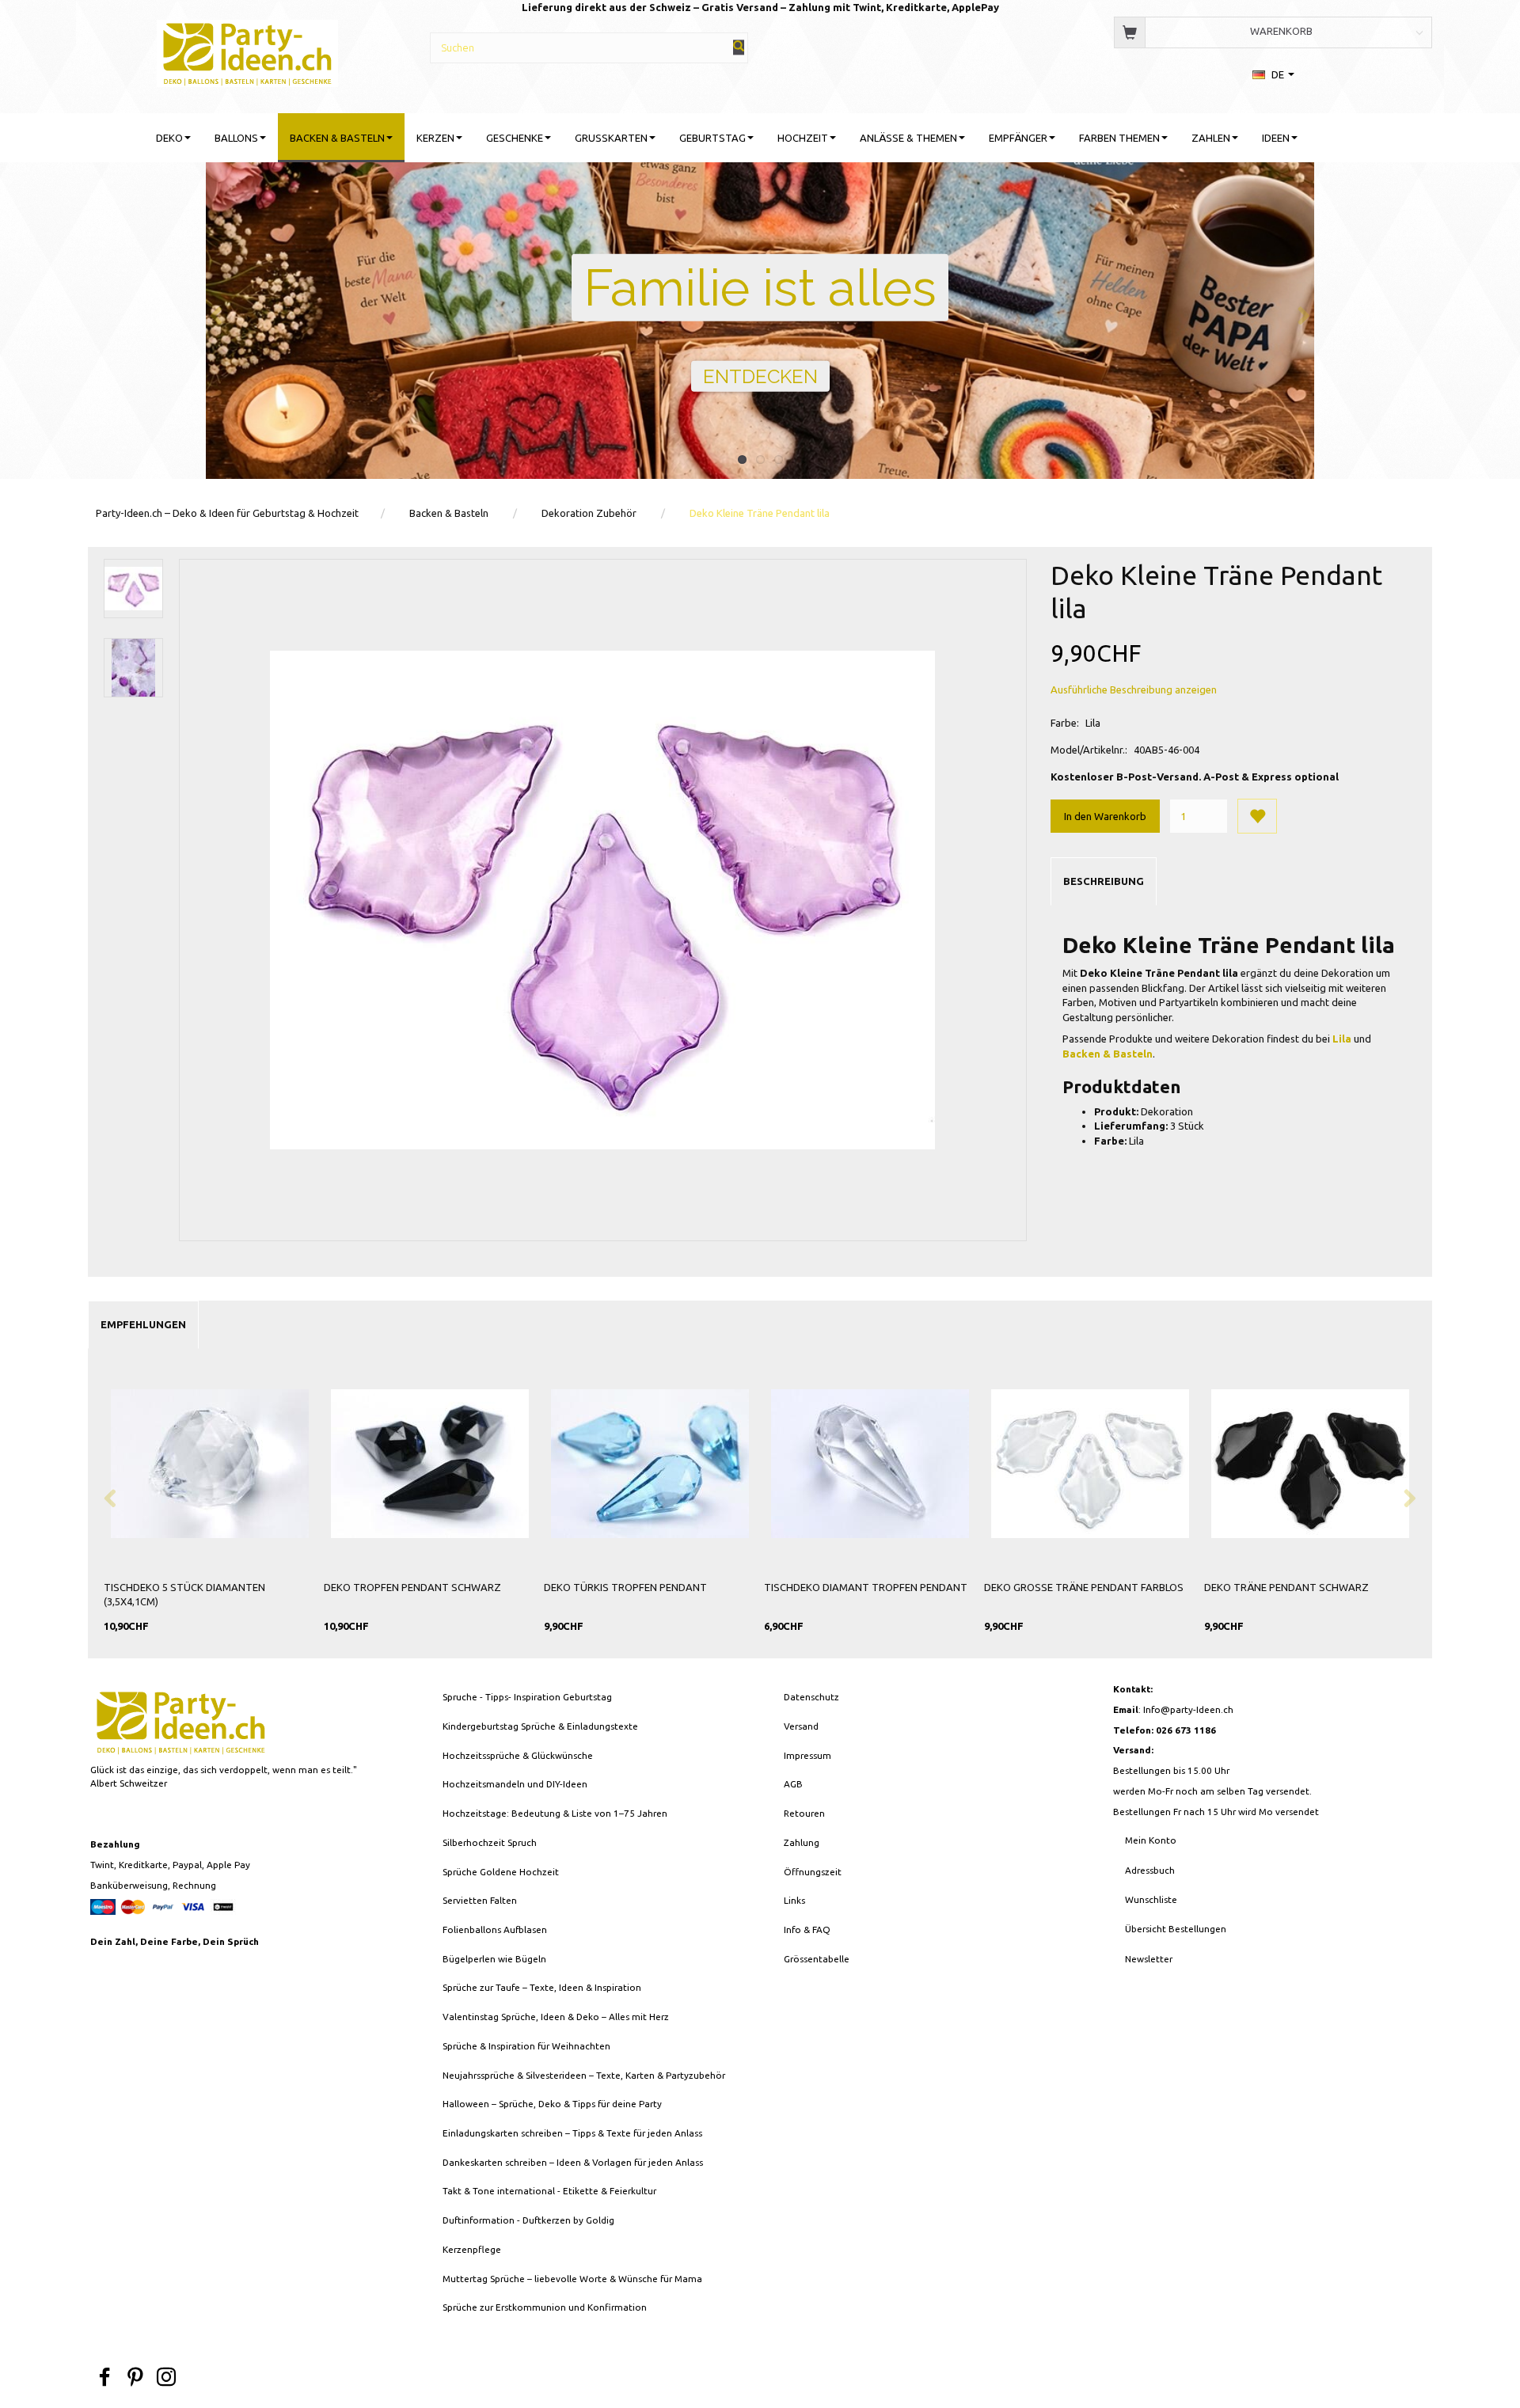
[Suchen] (739, 47)
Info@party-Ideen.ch (1188, 1709)
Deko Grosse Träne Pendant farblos (1084, 1587)
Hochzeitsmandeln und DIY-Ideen (515, 1784)
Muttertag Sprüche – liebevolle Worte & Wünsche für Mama (572, 2279)
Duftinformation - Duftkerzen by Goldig (528, 2220)
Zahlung (802, 1842)
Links (794, 1900)
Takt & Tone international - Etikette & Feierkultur (549, 2191)
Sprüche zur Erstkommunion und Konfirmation (545, 2307)
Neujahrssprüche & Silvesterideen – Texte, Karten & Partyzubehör (584, 2075)
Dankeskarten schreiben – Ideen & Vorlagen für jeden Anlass (573, 2162)
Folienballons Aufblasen (495, 1929)
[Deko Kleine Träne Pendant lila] (602, 900)
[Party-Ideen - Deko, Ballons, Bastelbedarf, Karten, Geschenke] (247, 51)
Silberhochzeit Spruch (490, 1842)
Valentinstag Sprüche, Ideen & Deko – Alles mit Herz (556, 2017)
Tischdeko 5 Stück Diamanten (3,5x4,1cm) (184, 1595)
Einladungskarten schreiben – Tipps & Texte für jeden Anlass (572, 2133)
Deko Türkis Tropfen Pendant (625, 1587)
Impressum (807, 1755)
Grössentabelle (817, 1959)
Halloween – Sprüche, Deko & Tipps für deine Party (552, 2104)
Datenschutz (811, 1697)
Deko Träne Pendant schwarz (1286, 1587)
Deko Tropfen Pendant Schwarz (412, 1587)
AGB (793, 1784)
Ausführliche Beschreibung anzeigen (1134, 689)
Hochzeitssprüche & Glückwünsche (518, 1755)
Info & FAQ (807, 1929)
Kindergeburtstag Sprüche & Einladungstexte (540, 1726)
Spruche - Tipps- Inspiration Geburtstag (527, 1697)
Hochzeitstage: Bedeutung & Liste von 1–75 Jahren (555, 1813)
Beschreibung (1104, 881)
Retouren (804, 1813)
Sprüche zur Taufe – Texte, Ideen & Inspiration (542, 1987)
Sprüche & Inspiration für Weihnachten (526, 2046)
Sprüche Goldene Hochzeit (501, 1872)
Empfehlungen (143, 1324)
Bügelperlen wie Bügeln (494, 1959)
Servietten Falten (480, 1900)
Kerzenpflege (472, 2249)
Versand (801, 1726)
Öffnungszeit (813, 1872)
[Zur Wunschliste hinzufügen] (1257, 816)
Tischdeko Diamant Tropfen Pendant (866, 1587)
